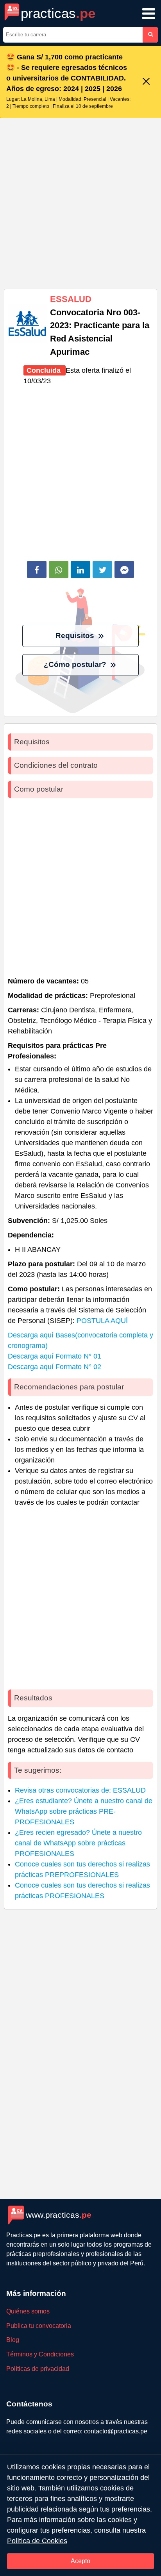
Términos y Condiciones (40, 2354)
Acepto (80, 2561)
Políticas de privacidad (38, 2369)
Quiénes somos (28, 2311)
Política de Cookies (37, 2541)
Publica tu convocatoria (39, 2326)
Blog (13, 2340)
